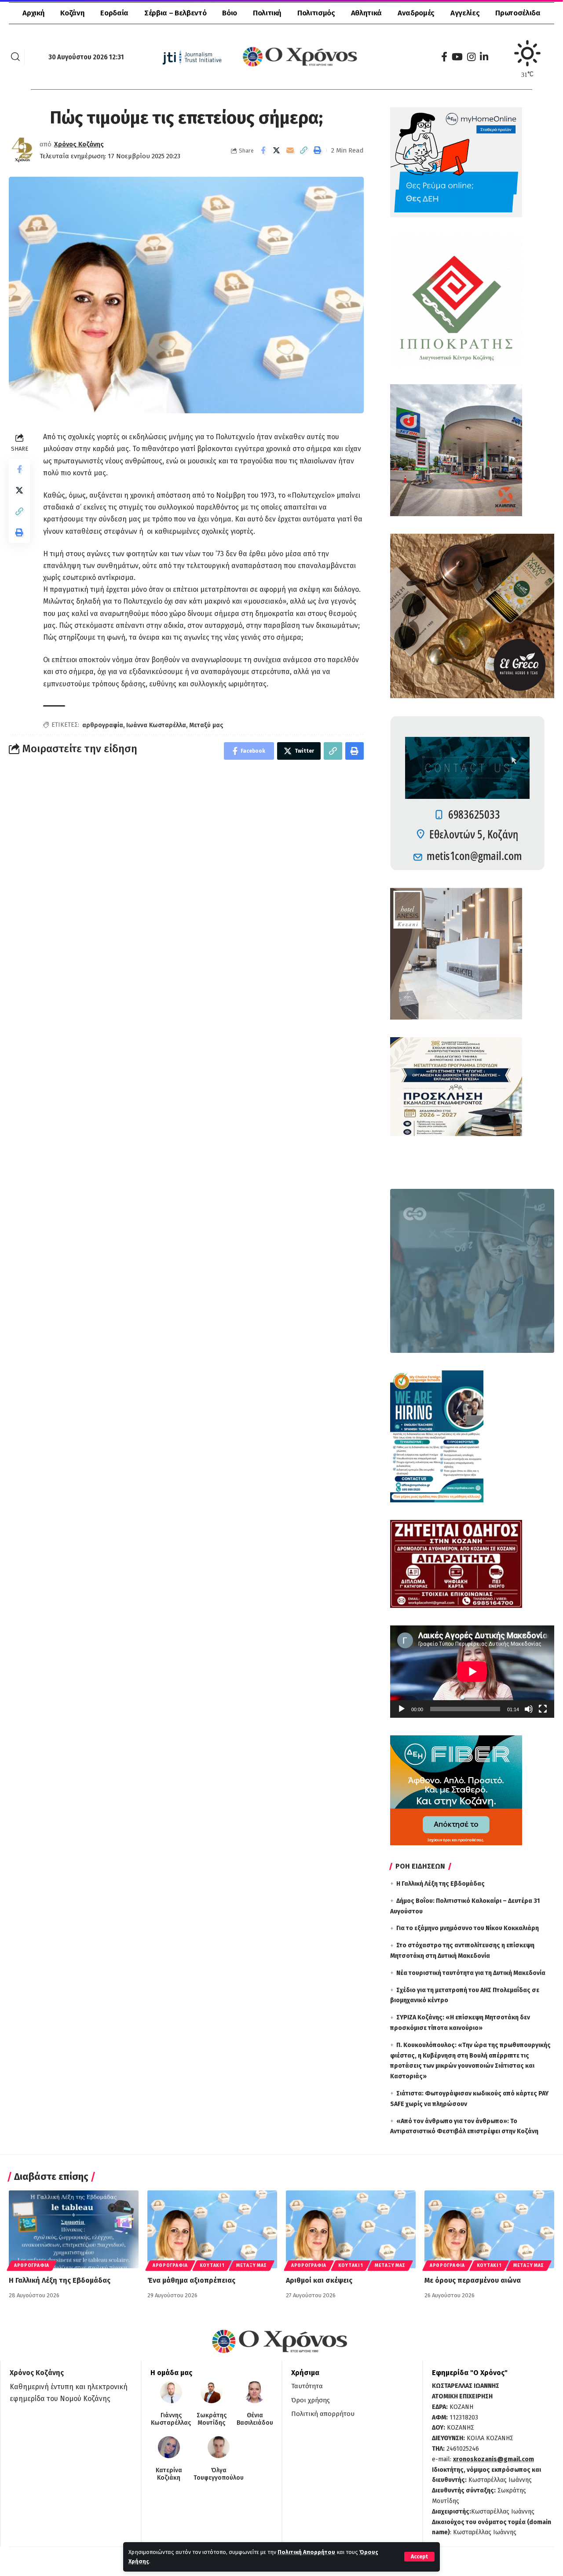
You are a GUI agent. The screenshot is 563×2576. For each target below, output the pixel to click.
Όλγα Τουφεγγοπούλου (219, 2474)
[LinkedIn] (484, 57)
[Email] (290, 150)
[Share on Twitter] (277, 150)
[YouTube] (457, 57)
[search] (15, 57)
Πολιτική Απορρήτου (306, 2552)
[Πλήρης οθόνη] (543, 1709)
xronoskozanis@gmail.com (494, 2459)
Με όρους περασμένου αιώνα (473, 2280)
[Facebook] (444, 57)
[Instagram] (471, 57)
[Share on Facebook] (263, 150)
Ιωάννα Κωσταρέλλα (156, 725)
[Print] (318, 150)
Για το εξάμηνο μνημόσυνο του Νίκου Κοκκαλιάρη (468, 1928)
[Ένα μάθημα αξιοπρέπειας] (212, 2229)
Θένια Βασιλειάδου (255, 2419)
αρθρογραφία (103, 725)
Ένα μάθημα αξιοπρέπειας (191, 2280)
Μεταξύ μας (206, 725)
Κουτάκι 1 (212, 2266)
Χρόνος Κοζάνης (79, 144)
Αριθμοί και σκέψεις (319, 2280)
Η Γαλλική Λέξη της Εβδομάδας (441, 1884)
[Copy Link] (304, 150)
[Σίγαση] (529, 1709)
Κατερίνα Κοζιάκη (169, 2474)
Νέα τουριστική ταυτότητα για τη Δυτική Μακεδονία (471, 1973)
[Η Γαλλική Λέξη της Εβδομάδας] (74, 2229)
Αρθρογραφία (32, 2266)
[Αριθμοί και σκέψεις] (351, 2229)
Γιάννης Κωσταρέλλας (171, 2419)
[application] (472, 1672)
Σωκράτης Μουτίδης (212, 2419)
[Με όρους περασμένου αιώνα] (489, 2229)
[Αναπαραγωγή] (402, 1709)
